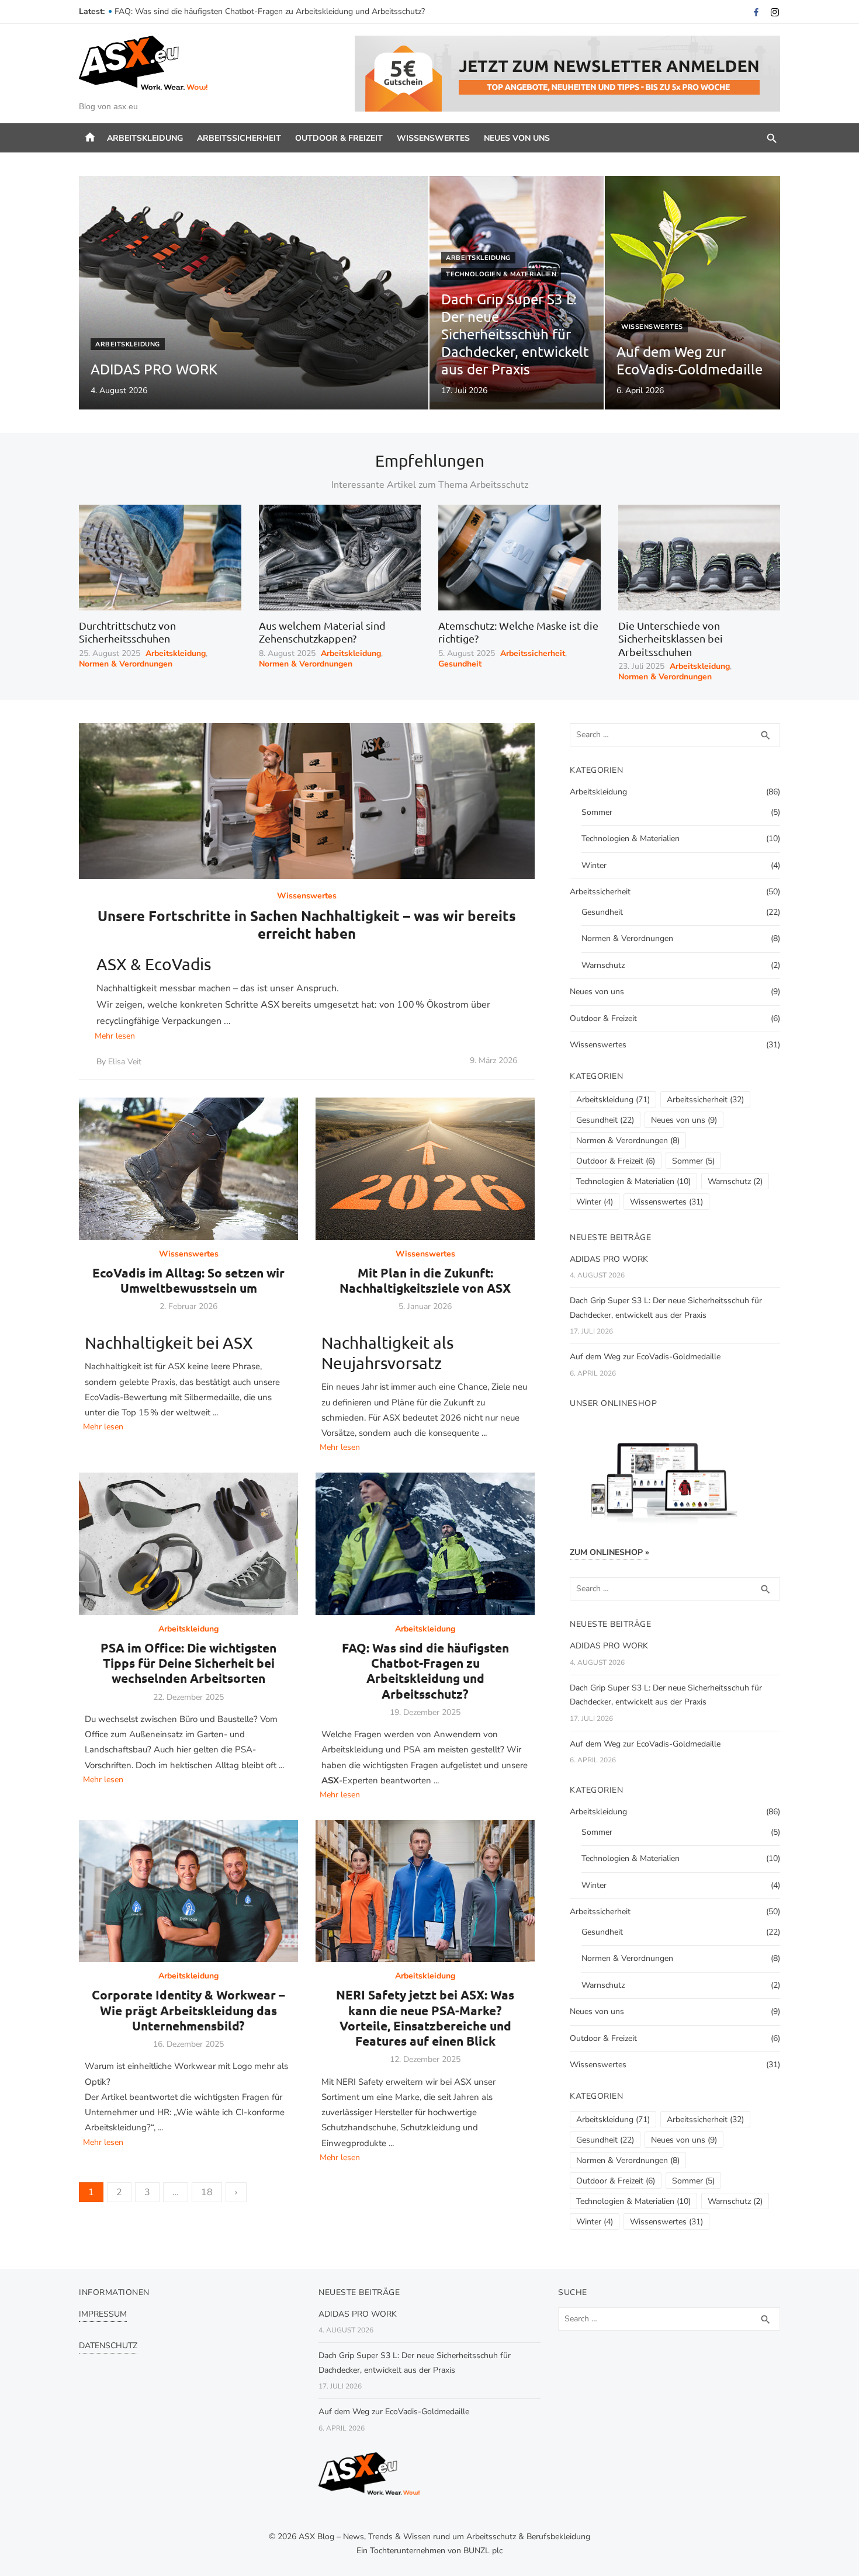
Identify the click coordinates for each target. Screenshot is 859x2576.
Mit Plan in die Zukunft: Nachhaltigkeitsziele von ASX (425, 1280)
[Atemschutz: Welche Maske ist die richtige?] (519, 557)
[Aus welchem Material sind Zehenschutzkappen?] (340, 557)
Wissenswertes (433, 138)
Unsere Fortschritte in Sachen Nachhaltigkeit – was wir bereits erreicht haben (307, 924)
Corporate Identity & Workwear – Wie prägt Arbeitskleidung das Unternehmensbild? (188, 2010)
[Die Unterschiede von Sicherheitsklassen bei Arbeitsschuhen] (699, 557)
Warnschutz (603, 965)
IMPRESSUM (103, 2314)
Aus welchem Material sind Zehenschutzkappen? (322, 632)
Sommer (597, 812)
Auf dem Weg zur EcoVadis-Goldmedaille (645, 1357)
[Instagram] (775, 12)
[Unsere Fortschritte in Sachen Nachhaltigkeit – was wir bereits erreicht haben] (307, 801)
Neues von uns (517, 138)
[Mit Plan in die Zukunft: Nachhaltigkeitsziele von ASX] (425, 1169)
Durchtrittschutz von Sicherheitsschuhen (127, 632)
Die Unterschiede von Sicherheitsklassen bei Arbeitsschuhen (671, 638)
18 (207, 2192)
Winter (594, 865)
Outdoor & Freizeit (339, 138)
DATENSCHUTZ (108, 2346)
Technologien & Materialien (501, 274)
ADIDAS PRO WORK (609, 1259)
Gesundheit (460, 664)
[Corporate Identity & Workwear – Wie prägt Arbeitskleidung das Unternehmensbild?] (188, 1891)
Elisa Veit (125, 1062)
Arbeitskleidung (145, 138)
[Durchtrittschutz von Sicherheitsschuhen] (160, 557)
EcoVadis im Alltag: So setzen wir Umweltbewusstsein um (188, 1280)
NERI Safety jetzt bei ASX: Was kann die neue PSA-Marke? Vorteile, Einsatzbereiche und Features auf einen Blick (425, 2018)
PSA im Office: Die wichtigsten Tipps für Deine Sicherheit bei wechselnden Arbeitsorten (274, 11)
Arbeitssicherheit (239, 138)
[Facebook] (756, 12)
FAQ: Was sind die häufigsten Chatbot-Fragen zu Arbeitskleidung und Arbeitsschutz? (425, 1671)
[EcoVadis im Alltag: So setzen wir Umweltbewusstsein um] (188, 1169)
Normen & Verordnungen (126, 664)
